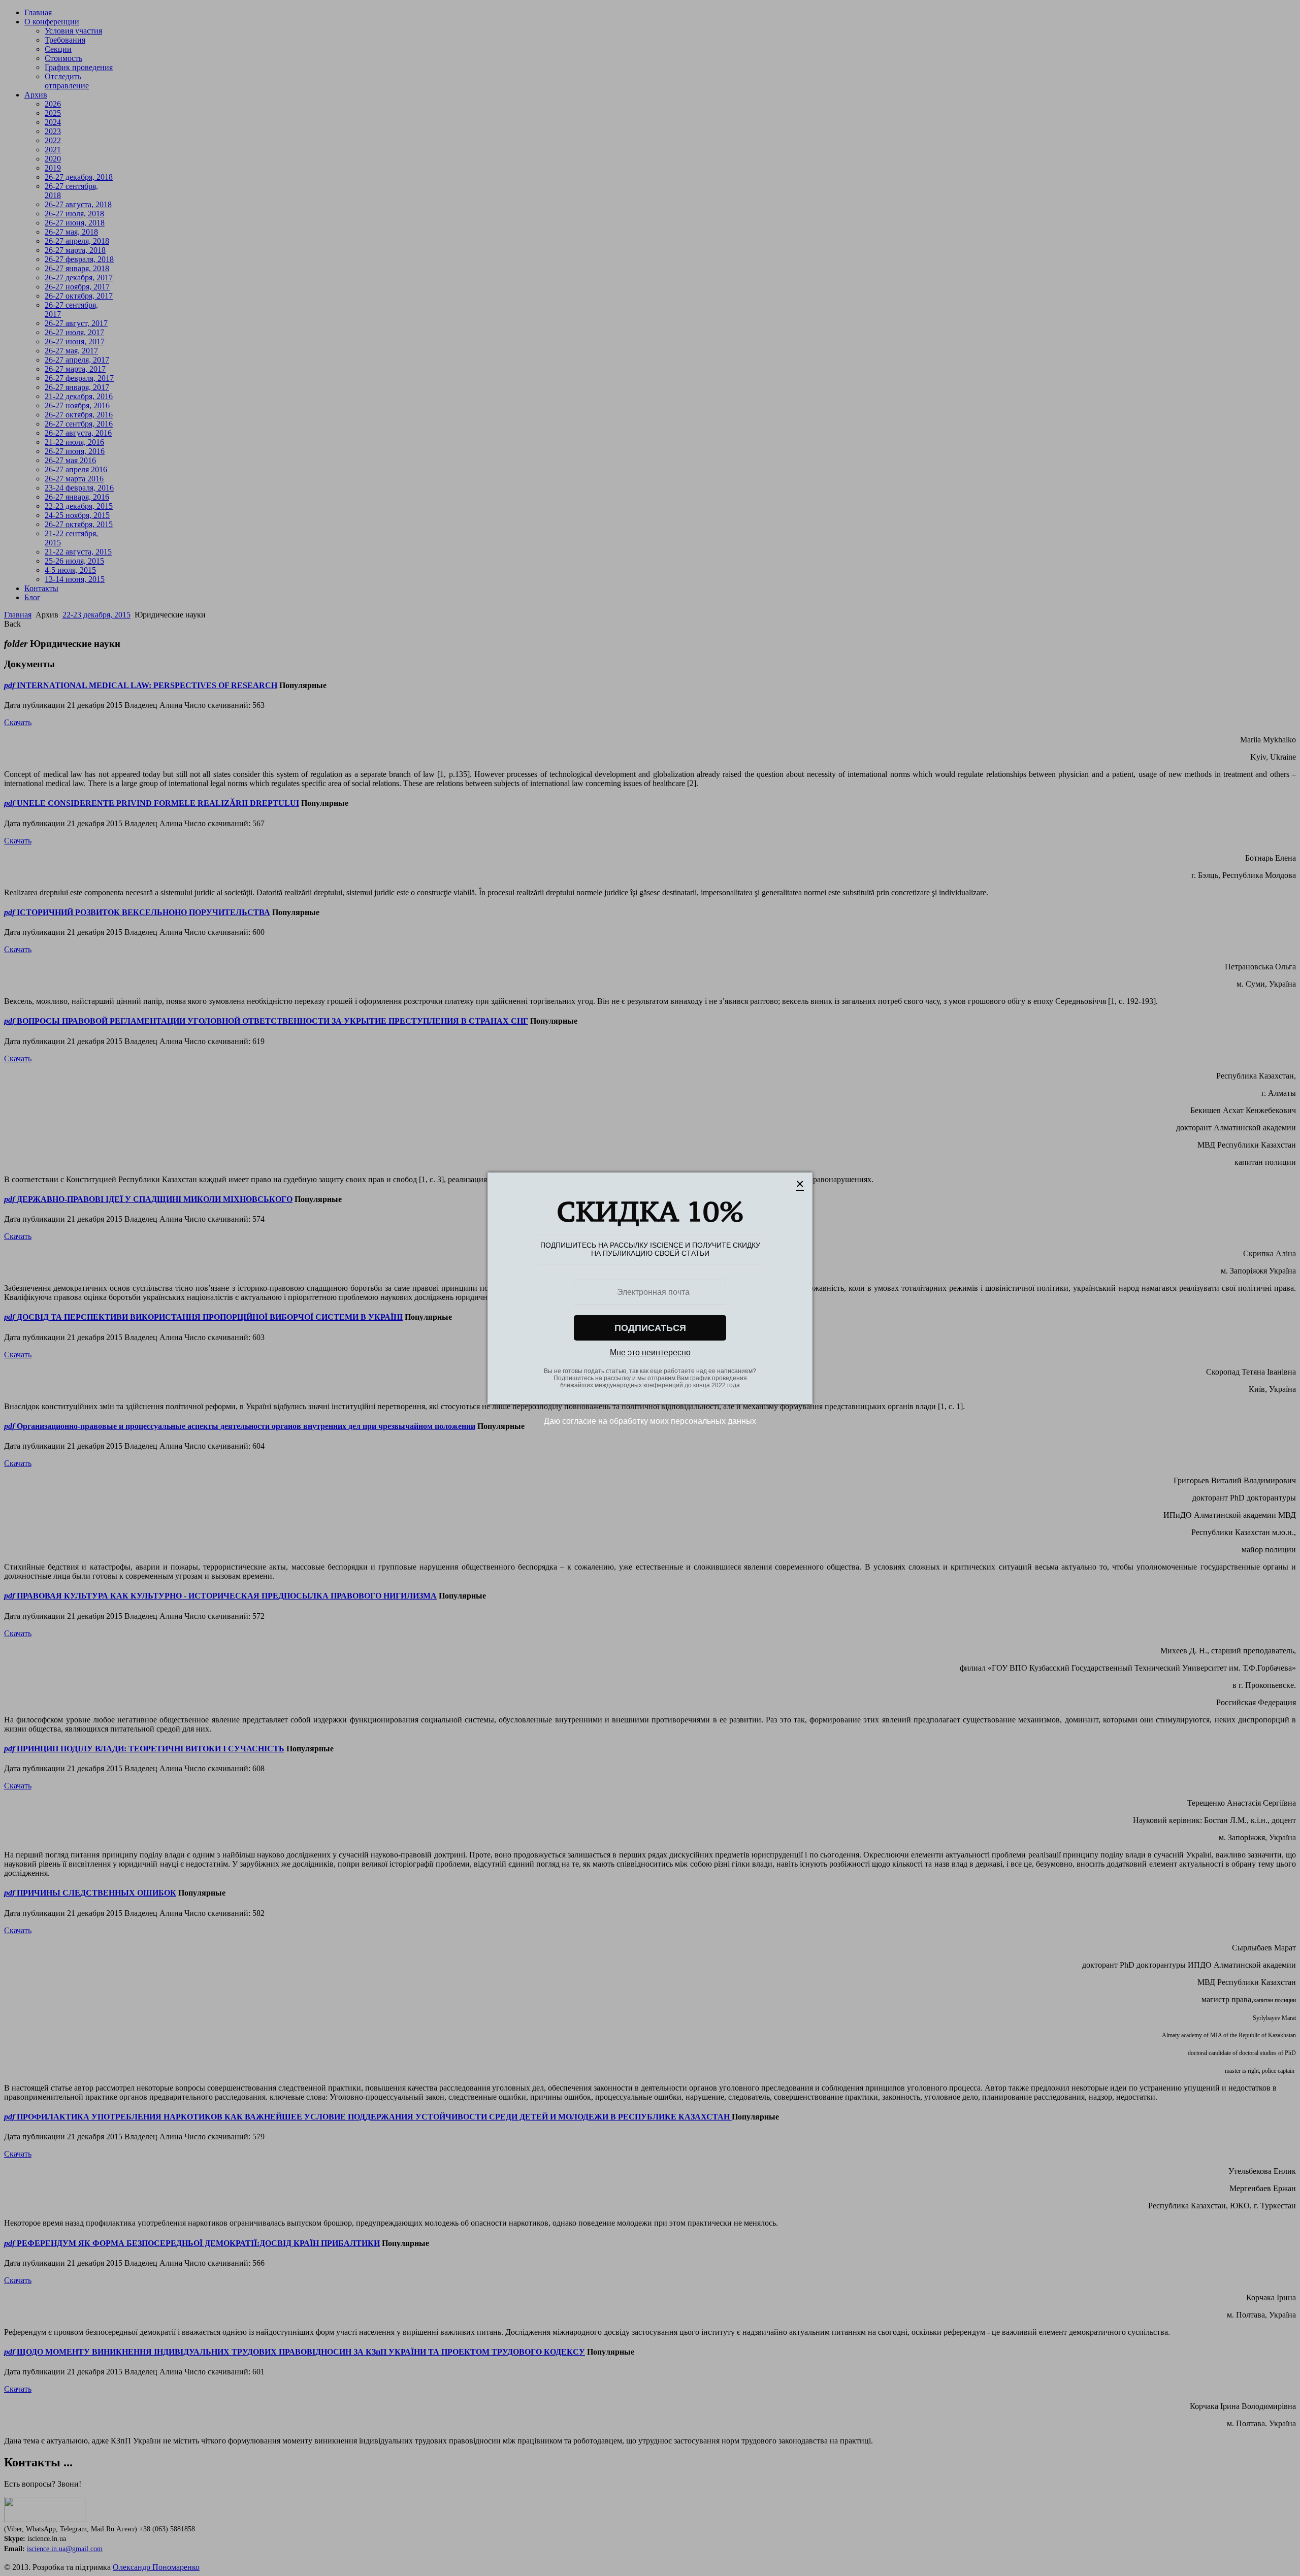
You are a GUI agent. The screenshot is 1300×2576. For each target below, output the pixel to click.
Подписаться (650, 1328)
